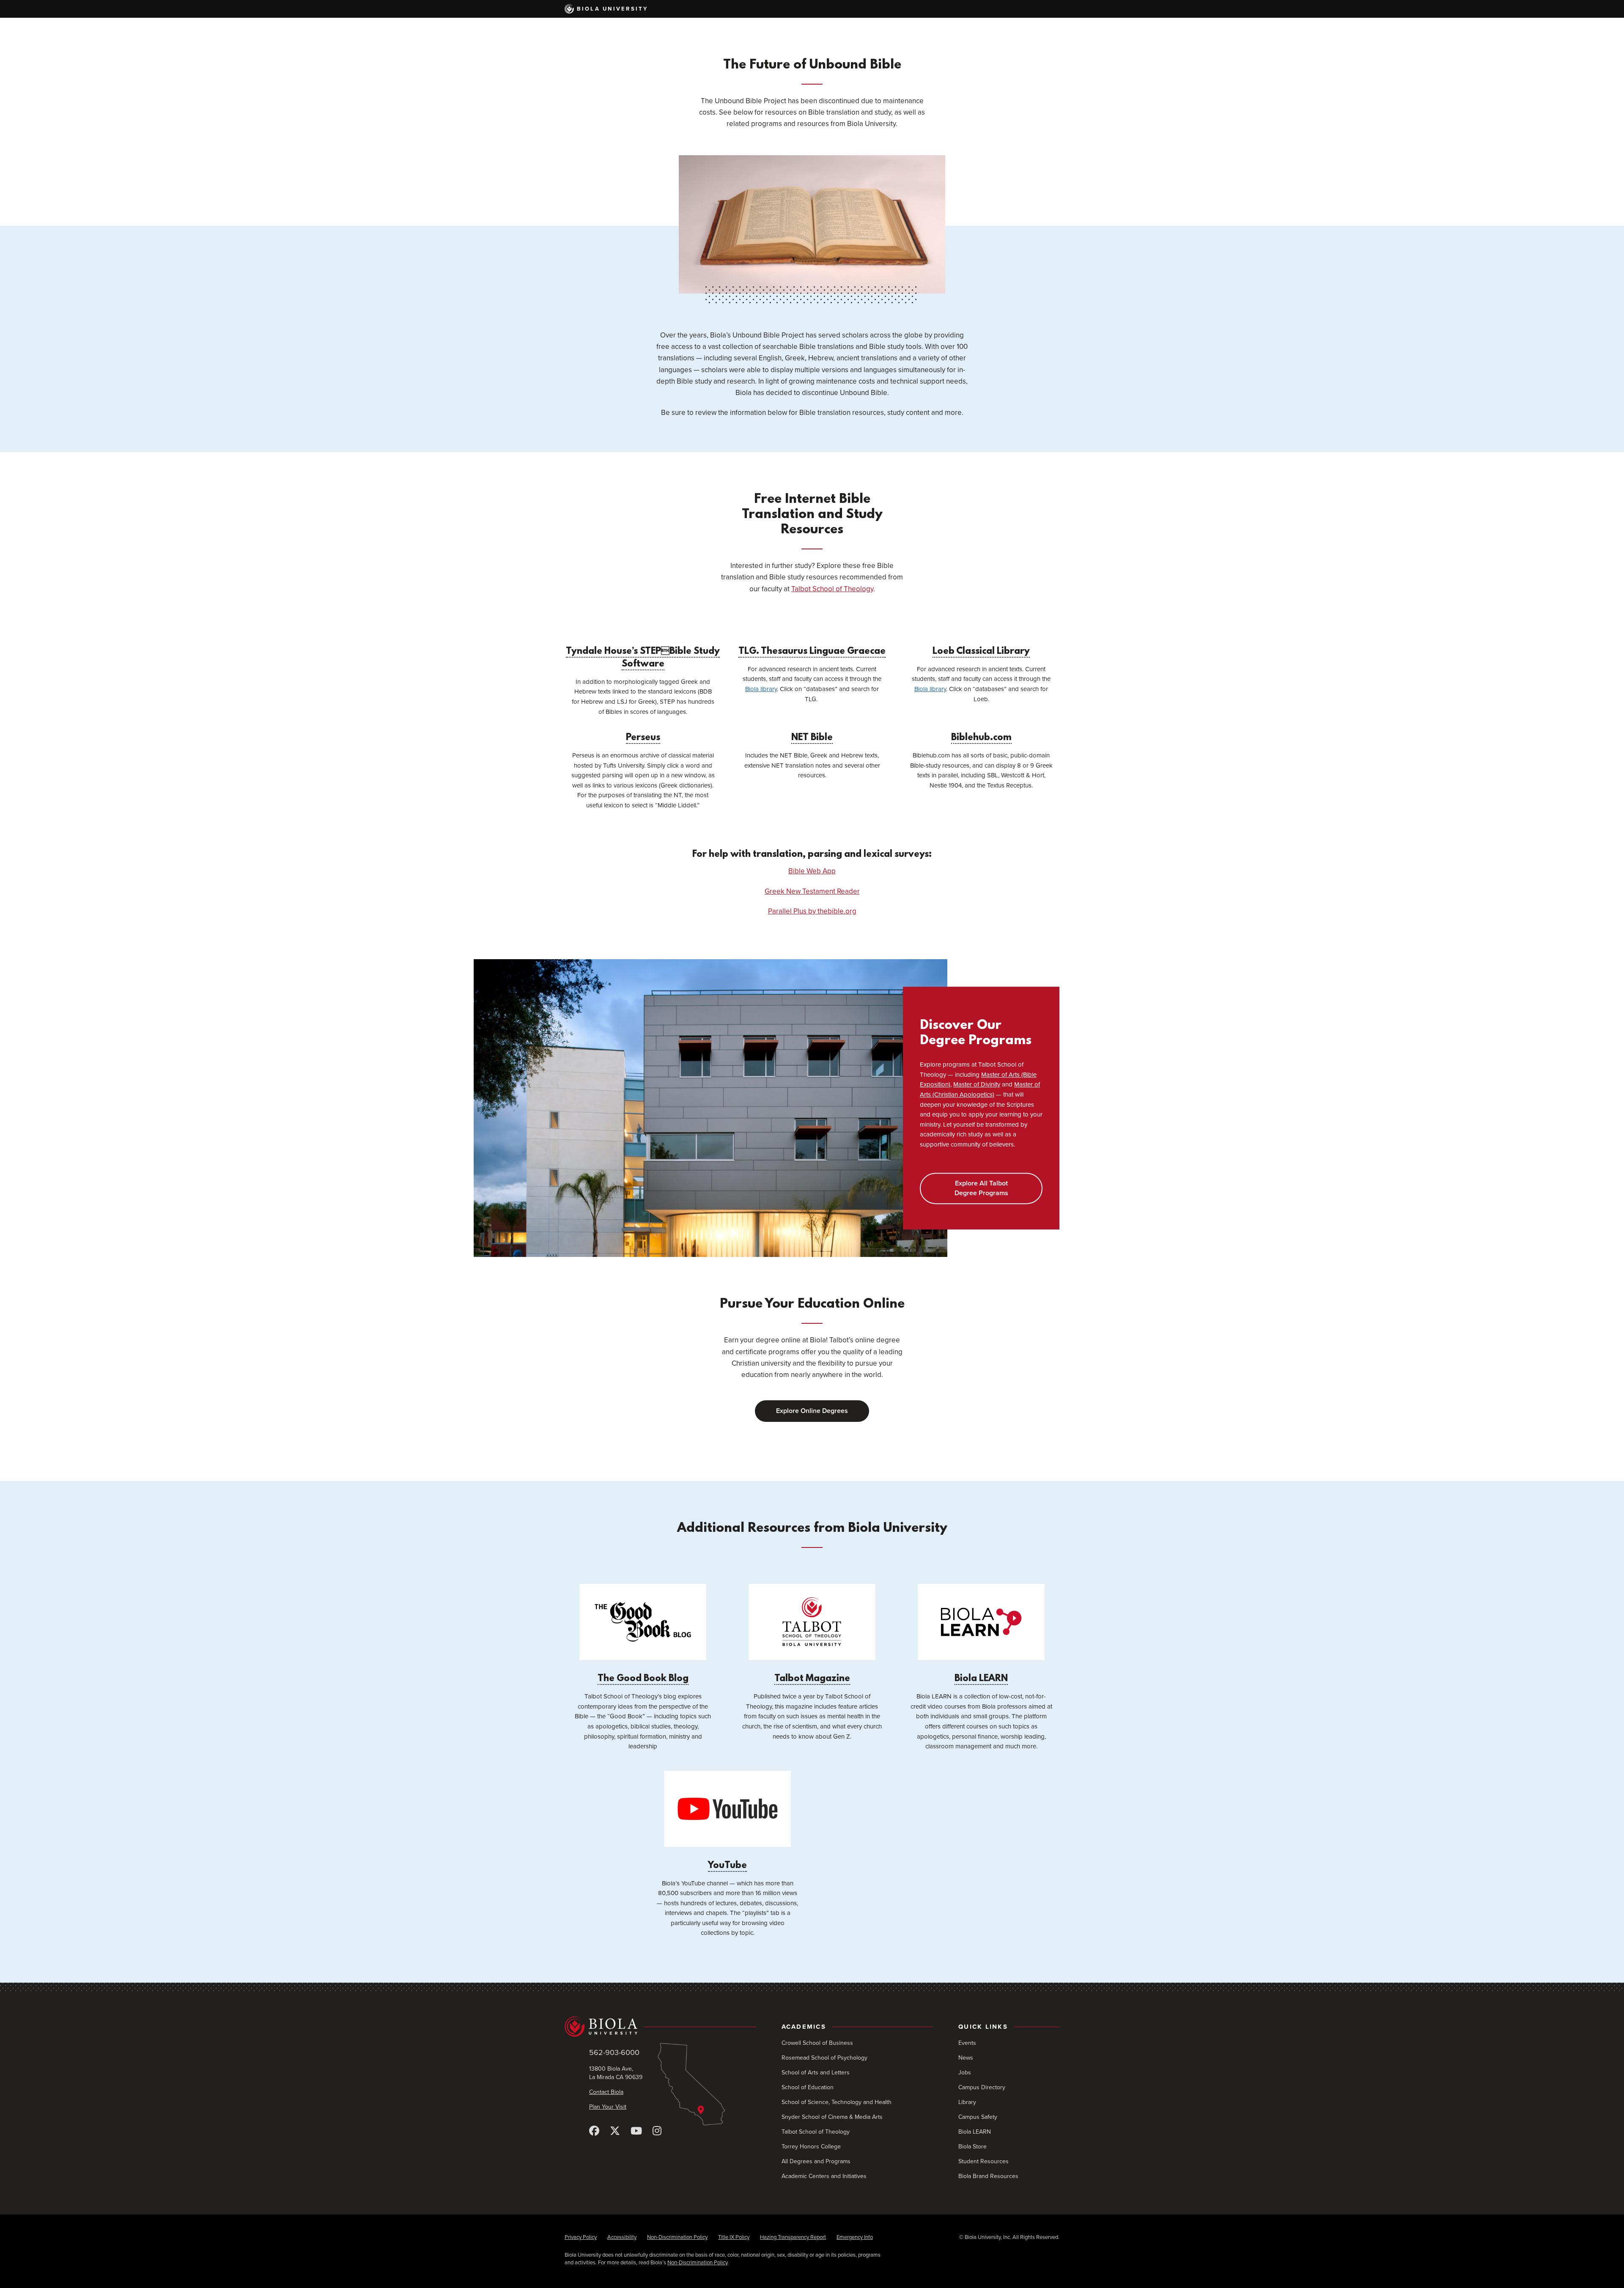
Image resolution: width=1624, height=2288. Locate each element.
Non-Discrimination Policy (677, 2237)
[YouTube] (636, 2131)
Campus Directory (982, 2087)
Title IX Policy (734, 2237)
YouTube (727, 1866)
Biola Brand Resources (988, 2176)
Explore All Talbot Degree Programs (981, 1188)
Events (967, 2043)
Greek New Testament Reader (812, 891)
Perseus (643, 738)
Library (967, 2102)
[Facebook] (594, 2131)
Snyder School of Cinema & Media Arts (832, 2117)
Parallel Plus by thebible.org (812, 911)
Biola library (761, 689)
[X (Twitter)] (615, 2131)
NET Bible (812, 738)
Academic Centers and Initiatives (824, 2176)
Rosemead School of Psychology (824, 2058)
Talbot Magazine (812, 1679)
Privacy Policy (581, 2237)
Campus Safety (978, 2117)
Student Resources (983, 2161)
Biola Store (972, 2147)
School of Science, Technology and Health (837, 2102)
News (966, 2058)
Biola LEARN (981, 1679)
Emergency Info (855, 2237)
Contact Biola (606, 2092)
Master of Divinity (977, 1085)
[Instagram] (657, 2131)
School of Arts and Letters (816, 2073)
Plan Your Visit (608, 2107)
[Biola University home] (660, 2027)
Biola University (613, 9)
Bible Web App (812, 871)
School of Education (808, 2087)
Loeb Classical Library (981, 652)
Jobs (965, 2073)
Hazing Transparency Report (793, 2237)
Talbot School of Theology (832, 589)
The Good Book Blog (643, 1679)
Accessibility (622, 2237)
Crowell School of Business (817, 2043)
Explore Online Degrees (812, 1411)
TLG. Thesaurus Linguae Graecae (812, 652)
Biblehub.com (981, 738)
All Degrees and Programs (816, 2161)
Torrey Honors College (811, 2147)
